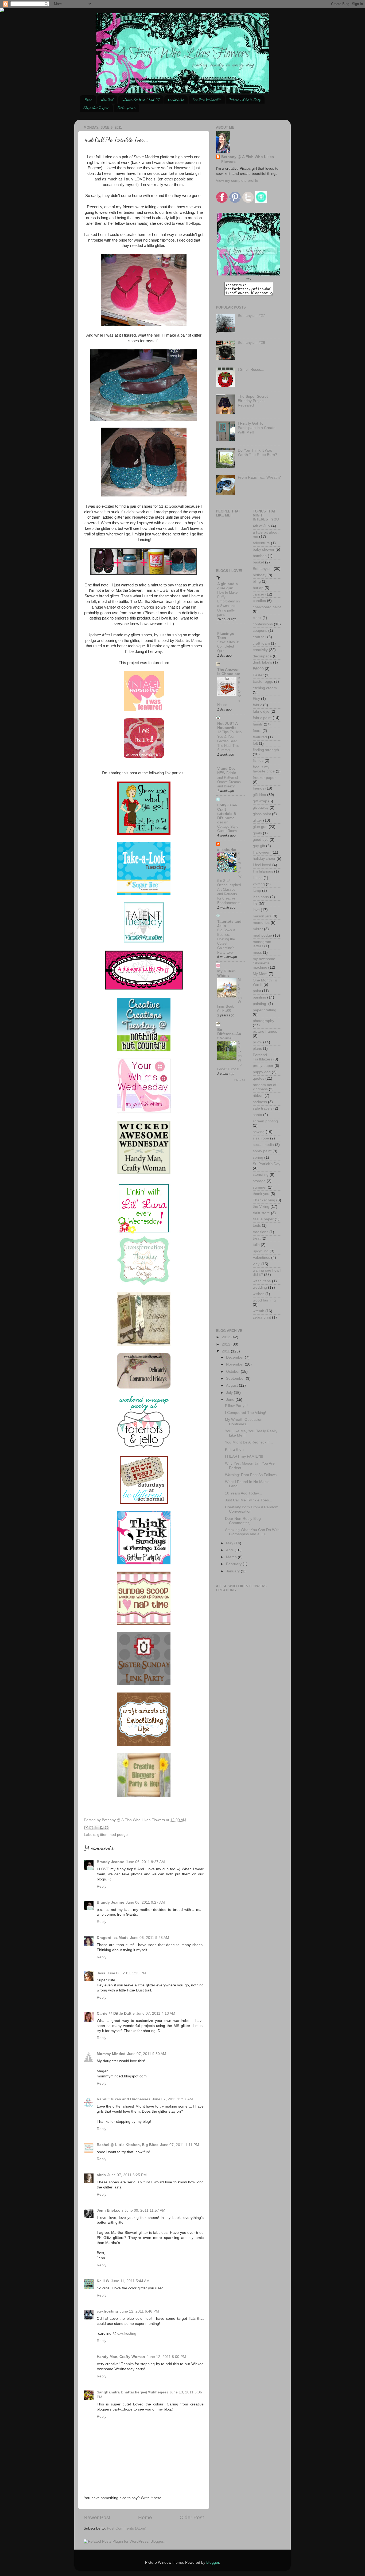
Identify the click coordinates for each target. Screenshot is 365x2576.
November (235, 1364)
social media (263, 1145)
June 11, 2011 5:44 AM (130, 2281)
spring (258, 1157)
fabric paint (262, 718)
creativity (260, 650)
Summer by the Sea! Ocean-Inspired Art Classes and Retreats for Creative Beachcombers (229, 878)
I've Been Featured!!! (207, 99)
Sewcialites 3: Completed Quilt (228, 646)
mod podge (118, 1835)
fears (257, 731)
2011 (226, 1351)
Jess (101, 1973)
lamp (257, 891)
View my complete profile (237, 181)
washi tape (262, 1281)
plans (257, 1049)
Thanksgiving (264, 1200)
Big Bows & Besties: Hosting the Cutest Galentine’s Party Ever (226, 941)
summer (260, 1187)
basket (258, 562)
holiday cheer (264, 859)
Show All (240, 1080)
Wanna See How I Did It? (141, 99)
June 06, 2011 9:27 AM (145, 1862)
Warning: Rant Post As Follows (251, 1475)
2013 (227, 1337)
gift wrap (260, 801)
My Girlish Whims (226, 973)
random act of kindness (265, 1087)
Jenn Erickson (110, 2210)
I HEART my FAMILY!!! (244, 1456)
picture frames (265, 1031)
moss (257, 952)
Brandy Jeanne (110, 1862)
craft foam (261, 643)
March (232, 1557)
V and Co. (226, 769)
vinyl (257, 1264)
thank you (261, 1194)
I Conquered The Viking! (246, 1413)
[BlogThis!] (91, 1828)
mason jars (262, 916)
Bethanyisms (126, 108)
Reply (102, 1886)
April (230, 1550)
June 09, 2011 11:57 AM (145, 2210)
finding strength (266, 750)
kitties (258, 878)
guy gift (259, 846)
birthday (260, 575)
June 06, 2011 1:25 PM (127, 1973)
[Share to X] (96, 1828)
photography (263, 1021)
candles (259, 601)
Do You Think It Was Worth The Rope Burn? (257, 453)
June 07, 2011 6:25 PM (127, 2175)
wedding (260, 1287)
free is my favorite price (264, 769)
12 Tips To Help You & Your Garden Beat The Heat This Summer (229, 741)
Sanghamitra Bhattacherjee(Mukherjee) (132, 2392)
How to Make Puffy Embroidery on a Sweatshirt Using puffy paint (228, 603)
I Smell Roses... (251, 370)
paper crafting (265, 1010)
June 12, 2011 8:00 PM (166, 2357)
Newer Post (97, 2517)
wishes (259, 1294)
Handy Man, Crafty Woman (121, 2357)
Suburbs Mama (189, 641)
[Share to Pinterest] (107, 1828)
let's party (261, 897)
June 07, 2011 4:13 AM (156, 2013)
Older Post (192, 2517)
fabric (257, 705)
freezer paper (264, 778)
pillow (257, 1042)
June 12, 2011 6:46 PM (139, 2311)
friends (259, 788)
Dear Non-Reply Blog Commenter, (243, 1521)
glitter (102, 1835)
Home (88, 99)
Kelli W (103, 2281)
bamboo (260, 556)
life (255, 903)
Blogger (213, 2563)
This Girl (107, 99)
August (232, 1385)
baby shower (264, 549)
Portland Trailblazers (263, 1057)
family (258, 724)
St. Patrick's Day (267, 1164)
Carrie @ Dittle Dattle (116, 2013)
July (230, 1393)
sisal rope (261, 1138)
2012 (227, 1344)
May (230, 1543)
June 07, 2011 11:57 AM (172, 2099)
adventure (261, 543)
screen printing (265, 1121)
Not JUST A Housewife (227, 726)
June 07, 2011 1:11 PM (180, 2145)
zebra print (262, 1317)
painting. (260, 1004)
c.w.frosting (107, 2311)
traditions (261, 1232)
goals (257, 833)
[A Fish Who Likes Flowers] (249, 274)
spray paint (262, 1151)
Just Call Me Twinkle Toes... (248, 1500)
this (157, 641)
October (233, 1372)
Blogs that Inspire (96, 108)
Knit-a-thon (234, 1449)
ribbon (258, 1096)
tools (257, 1226)
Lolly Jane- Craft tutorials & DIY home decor (227, 814)
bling (257, 581)
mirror (258, 929)
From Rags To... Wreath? (259, 477)
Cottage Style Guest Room (228, 829)
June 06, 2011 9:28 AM (150, 1938)
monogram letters (262, 944)
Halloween (262, 852)
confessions (263, 624)
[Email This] (86, 1828)
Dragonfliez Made (113, 1938)
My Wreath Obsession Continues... (244, 1422)
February (234, 1564)
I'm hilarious (263, 871)
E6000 (258, 669)
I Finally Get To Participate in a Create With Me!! (257, 428)
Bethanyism (263, 569)
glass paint (262, 814)
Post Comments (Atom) (127, 2528)
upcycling (261, 1251)
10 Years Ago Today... (243, 1493)
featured (260, 737)
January (233, 1571)
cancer (259, 594)
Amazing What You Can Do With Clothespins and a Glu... (252, 1532)
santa (257, 1115)
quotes (259, 1078)
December (235, 1357)
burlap (258, 588)
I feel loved (262, 865)
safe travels (263, 1108)
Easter (258, 675)
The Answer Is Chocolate (229, 672)
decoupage (262, 656)
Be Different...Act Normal (229, 1034)
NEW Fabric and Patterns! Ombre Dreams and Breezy (229, 780)
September (236, 1378)
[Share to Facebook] (102, 1828)
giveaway (261, 808)
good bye (261, 840)
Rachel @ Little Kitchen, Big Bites (128, 2145)
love (256, 910)
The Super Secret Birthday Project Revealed (253, 401)
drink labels (262, 662)
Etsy (256, 699)
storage (259, 1181)
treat (257, 1238)
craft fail (259, 637)
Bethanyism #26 (251, 343)
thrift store (261, 1213)
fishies (258, 761)
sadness (260, 1102)
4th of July (261, 526)
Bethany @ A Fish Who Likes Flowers (248, 159)
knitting (259, 884)
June (231, 1400)
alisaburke (227, 850)
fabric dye (261, 711)
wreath (259, 1311)
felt (255, 743)
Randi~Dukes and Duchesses (124, 2099)
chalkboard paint (267, 607)
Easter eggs (263, 682)
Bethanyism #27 (251, 316)
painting (259, 997)
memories (261, 923)
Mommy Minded (111, 2054)
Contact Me (176, 99)
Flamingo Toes (226, 636)
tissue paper (263, 1219)
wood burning (264, 1300)
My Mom (260, 974)
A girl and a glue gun (228, 586)
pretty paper (263, 1066)
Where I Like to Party (245, 99)
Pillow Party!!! (236, 1406)
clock (257, 618)
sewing (259, 1132)
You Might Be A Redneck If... (249, 1442)
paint (257, 991)
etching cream (265, 688)
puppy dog (262, 1072)
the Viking (261, 1207)
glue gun (260, 827)
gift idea (259, 795)
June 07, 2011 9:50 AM (147, 2054)
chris (101, 2175)
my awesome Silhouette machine (264, 963)
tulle (256, 1245)
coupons (260, 631)
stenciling (261, 1175)
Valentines (261, 1258)
